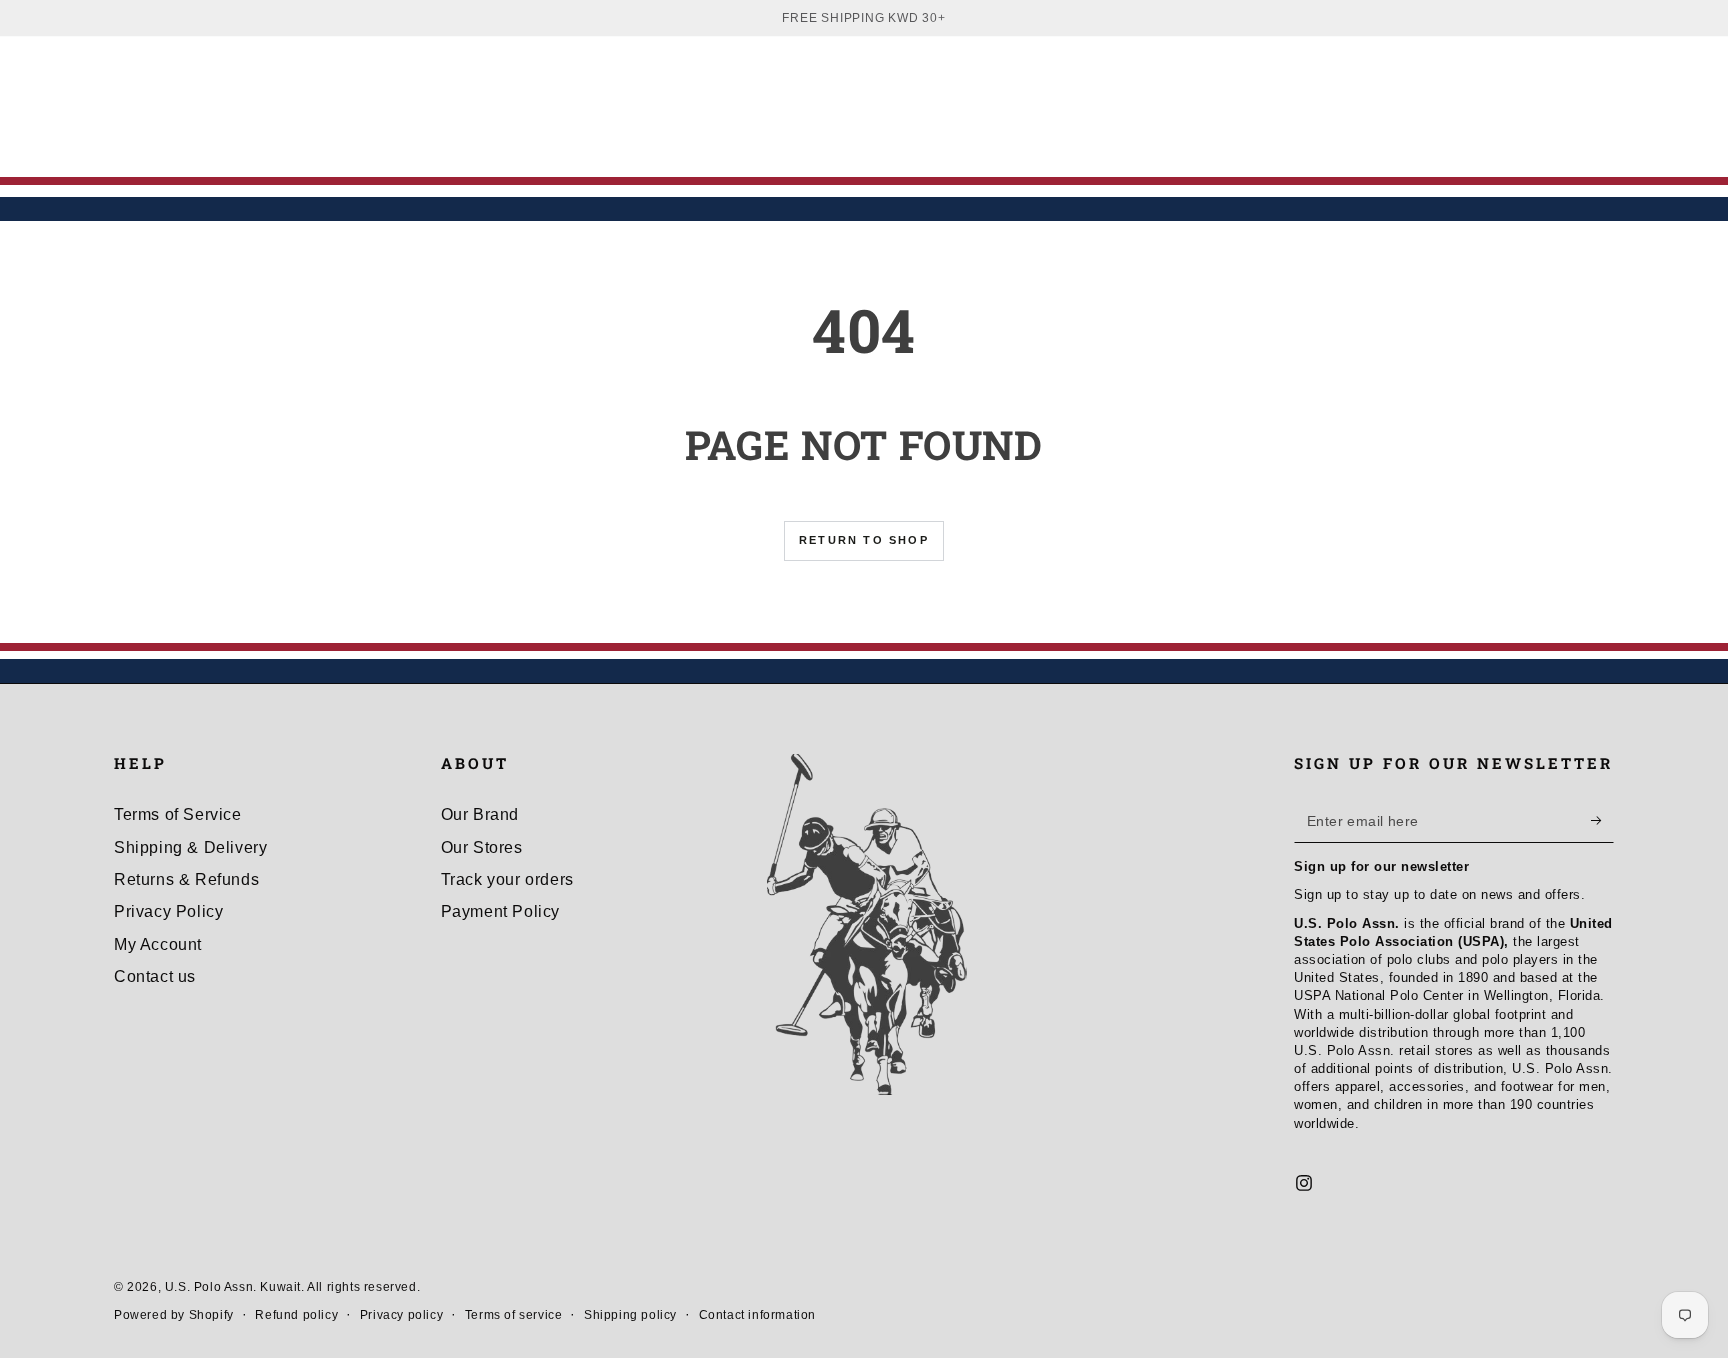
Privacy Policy (168, 911)
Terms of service (514, 1315)
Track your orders (507, 879)
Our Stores (482, 847)
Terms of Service (178, 814)
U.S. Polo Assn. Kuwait (233, 1287)
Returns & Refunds (186, 879)
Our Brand (480, 814)
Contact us (155, 976)
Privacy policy (401, 1315)
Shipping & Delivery (190, 847)
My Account (158, 944)
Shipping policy (630, 1315)
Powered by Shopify (174, 1315)
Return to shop (864, 540)
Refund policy (296, 1315)
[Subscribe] (1602, 820)
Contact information (757, 1315)
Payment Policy (500, 911)
